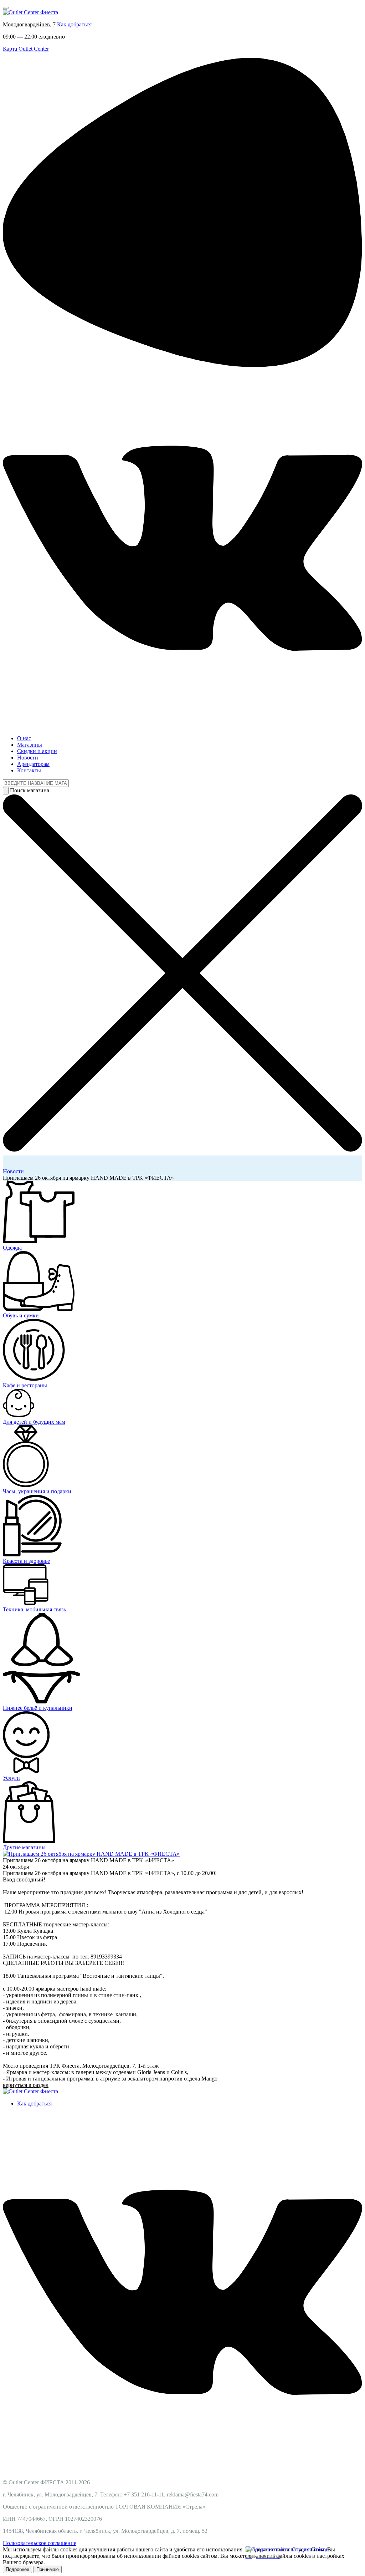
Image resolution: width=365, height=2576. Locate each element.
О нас (24, 738)
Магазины (30, 745)
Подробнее (17, 2569)
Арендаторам (33, 764)
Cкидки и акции (37, 751)
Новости (28, 758)
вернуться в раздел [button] (26, 2085)
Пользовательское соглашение (40, 2543)
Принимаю (48, 2569)
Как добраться (74, 24)
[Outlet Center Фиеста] (30, 12)
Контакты (29, 770)
